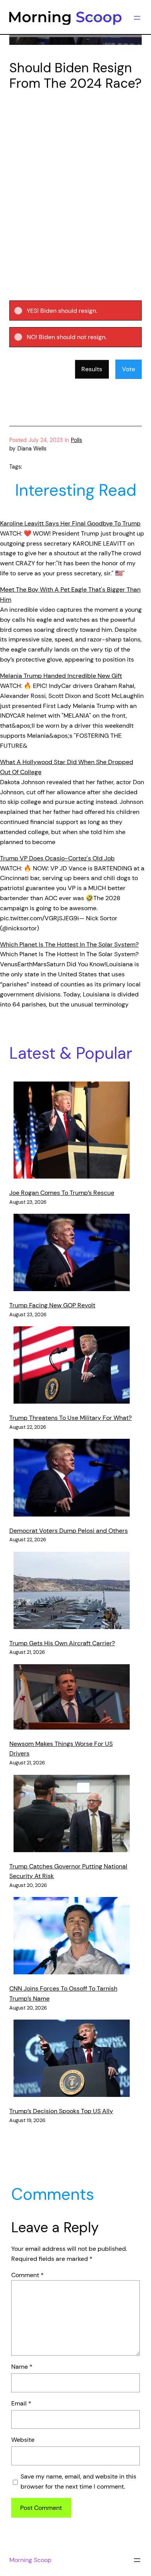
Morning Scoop (30, 2560)
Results (92, 369)
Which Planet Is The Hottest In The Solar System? (69, 944)
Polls (76, 440)
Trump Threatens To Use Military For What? (70, 1418)
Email (21, 2403)
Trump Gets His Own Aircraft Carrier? (62, 1643)
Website (23, 2440)
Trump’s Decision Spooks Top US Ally (61, 2111)
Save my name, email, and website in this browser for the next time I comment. (78, 2481)
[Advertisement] (75, 178)
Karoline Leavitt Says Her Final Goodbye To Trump (70, 523)
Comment (27, 2275)
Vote (129, 369)
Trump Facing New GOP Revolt (52, 1305)
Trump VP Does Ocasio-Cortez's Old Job (57, 858)
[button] (82, 310)
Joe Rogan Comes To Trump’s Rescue (62, 1193)
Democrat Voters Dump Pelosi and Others (69, 1531)
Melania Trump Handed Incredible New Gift (61, 676)
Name (22, 2367)
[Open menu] (137, 18)
